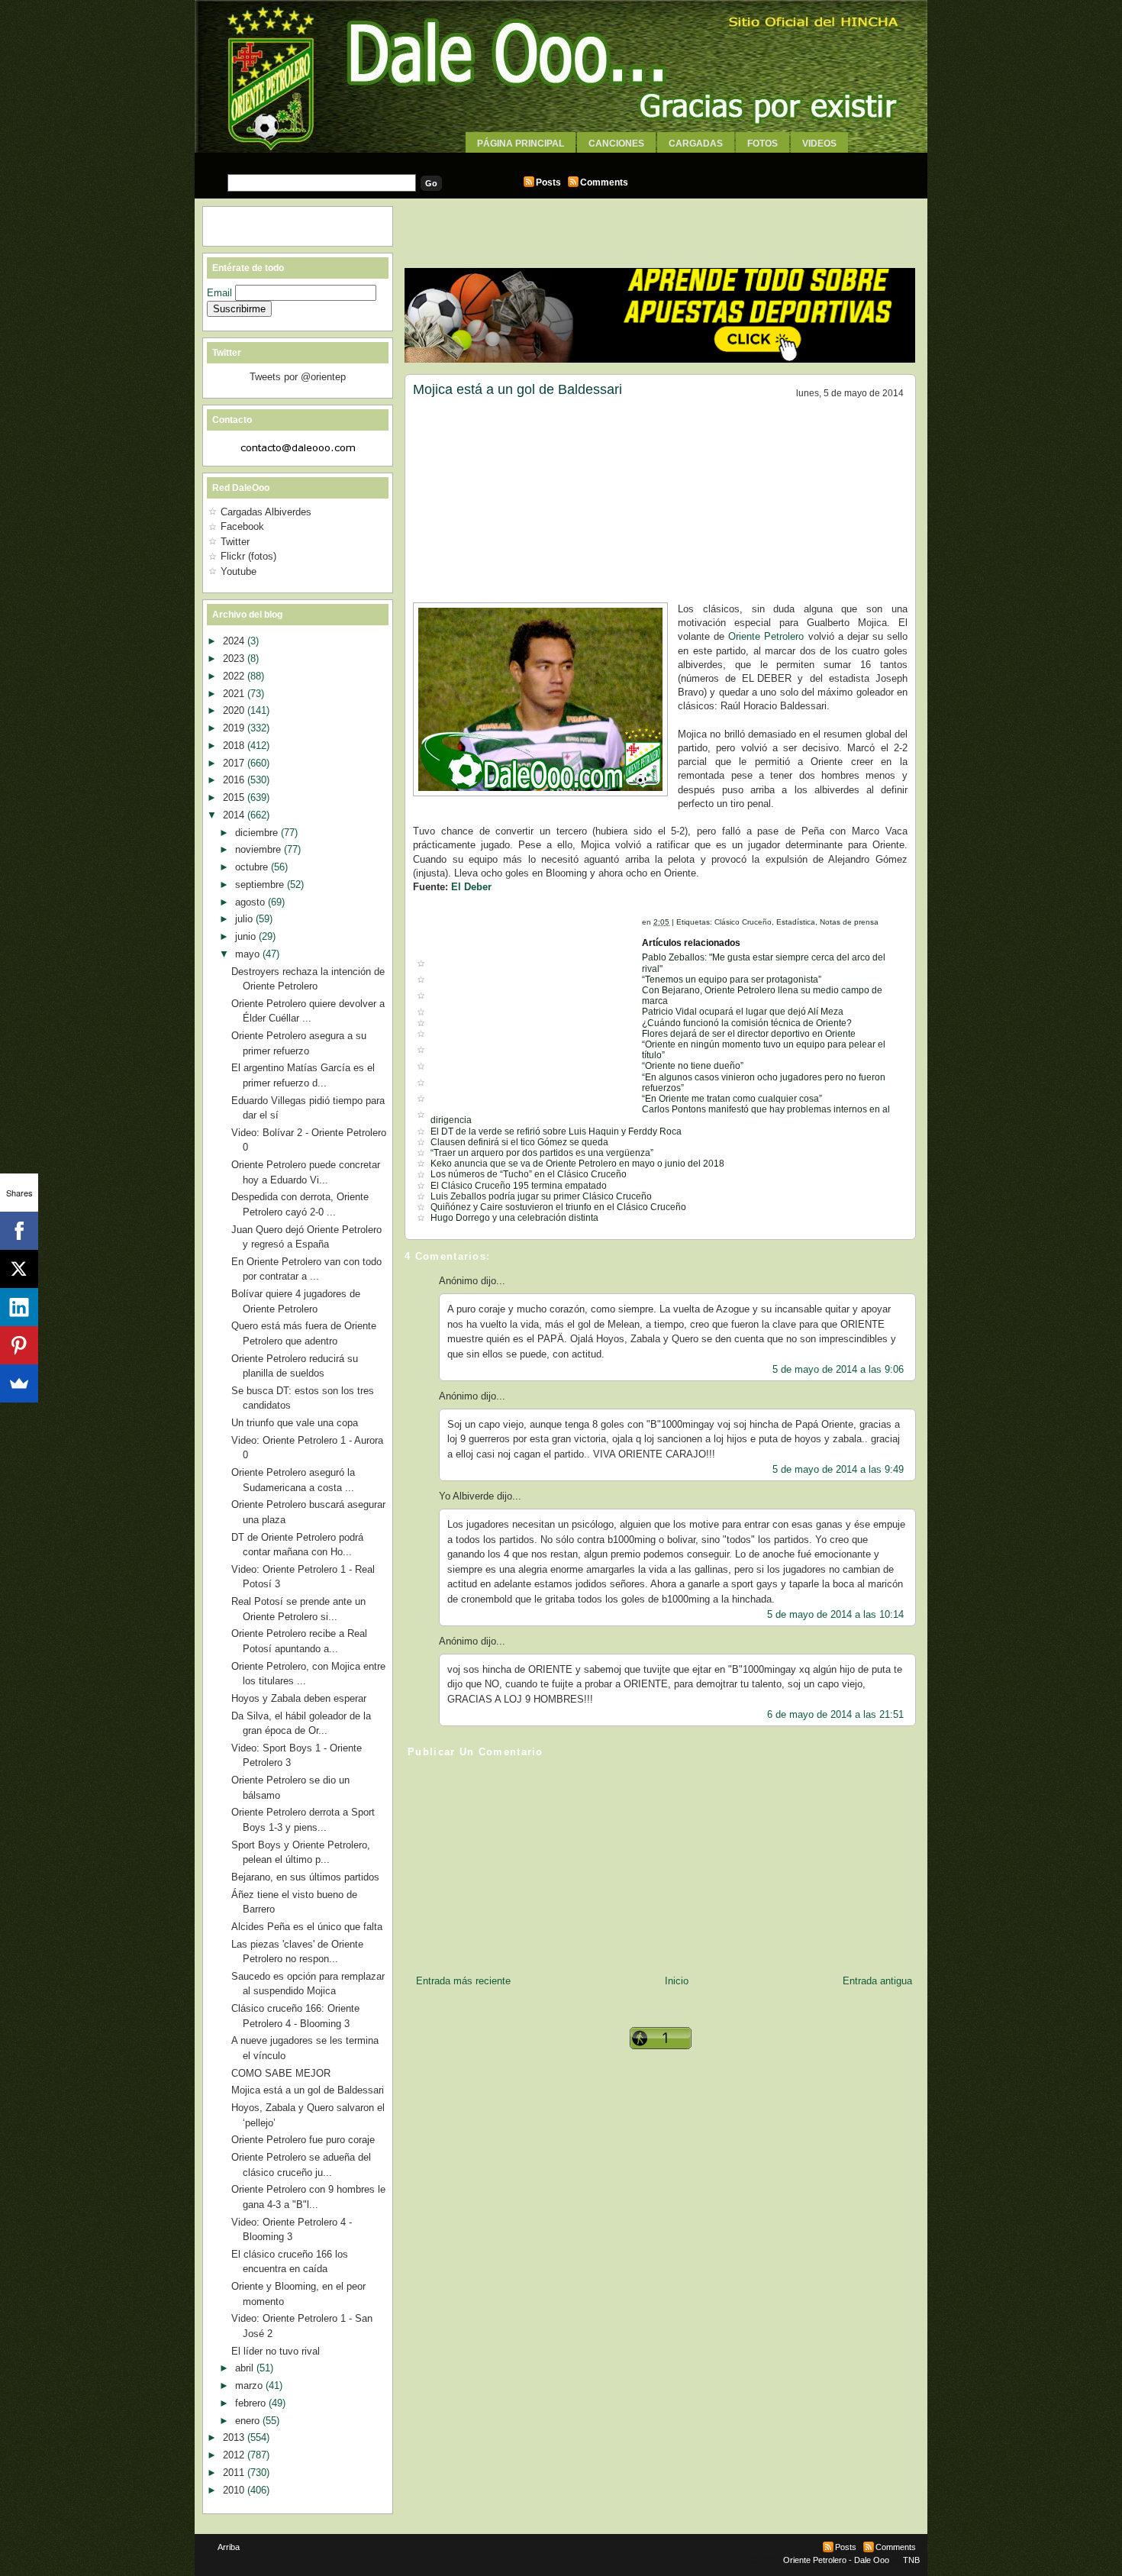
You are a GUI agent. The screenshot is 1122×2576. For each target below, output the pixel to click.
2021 (235, 694)
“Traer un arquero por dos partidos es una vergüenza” (542, 1153)
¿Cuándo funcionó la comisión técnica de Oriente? (747, 1023)
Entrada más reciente (463, 1981)
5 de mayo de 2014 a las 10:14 (835, 1614)
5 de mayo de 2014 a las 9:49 (838, 1469)
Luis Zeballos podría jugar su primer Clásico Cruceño (541, 1196)
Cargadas (696, 144)
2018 (235, 746)
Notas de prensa (849, 922)
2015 (235, 797)
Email (221, 293)
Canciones (616, 144)
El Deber (471, 887)
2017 (235, 763)
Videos (819, 144)
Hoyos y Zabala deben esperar (299, 1698)
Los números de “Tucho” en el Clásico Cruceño (529, 1174)
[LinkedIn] (19, 1307)
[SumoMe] (19, 1383)
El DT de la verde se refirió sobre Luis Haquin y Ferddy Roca (556, 1131)
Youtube (239, 571)
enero (249, 2421)
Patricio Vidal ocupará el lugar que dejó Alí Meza (743, 1012)
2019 (235, 728)
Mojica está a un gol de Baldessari (517, 389)
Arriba (229, 2547)
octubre (253, 867)
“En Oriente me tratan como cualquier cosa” (732, 1099)
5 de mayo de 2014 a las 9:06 (838, 1369)
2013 (235, 2437)
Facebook (242, 526)
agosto (251, 902)
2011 (235, 2473)
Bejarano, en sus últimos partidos (305, 1877)
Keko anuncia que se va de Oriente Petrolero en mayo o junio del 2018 (577, 1164)
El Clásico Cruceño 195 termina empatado (519, 1186)
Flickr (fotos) (248, 556)
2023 (235, 659)
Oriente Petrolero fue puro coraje (303, 2140)
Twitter (235, 542)
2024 (235, 641)
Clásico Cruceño (743, 922)
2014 (235, 815)
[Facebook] (19, 1231)
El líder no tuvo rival (276, 2351)
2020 (235, 710)
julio (245, 919)
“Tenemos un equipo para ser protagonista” (732, 980)
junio (247, 936)
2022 (235, 676)
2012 (235, 2455)
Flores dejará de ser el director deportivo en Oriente (749, 1034)
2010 (235, 2490)
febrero (252, 2403)
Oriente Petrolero (766, 636)
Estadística (796, 922)
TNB (911, 2560)
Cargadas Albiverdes (266, 512)
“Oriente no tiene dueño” (693, 1066)
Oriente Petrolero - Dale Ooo (836, 2560)
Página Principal (521, 144)
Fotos (763, 144)
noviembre (260, 849)
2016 (235, 780)
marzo (250, 2386)
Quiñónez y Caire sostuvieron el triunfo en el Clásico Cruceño (558, 1207)
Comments (604, 182)
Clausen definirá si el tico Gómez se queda (519, 1142)
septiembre (261, 884)
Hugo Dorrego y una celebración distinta (514, 1218)
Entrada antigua (877, 1981)
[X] (19, 1269)
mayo (249, 954)
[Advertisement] (561, 158)
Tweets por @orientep (298, 377)
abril (246, 2368)
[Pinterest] (19, 1345)
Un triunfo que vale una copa (295, 1423)
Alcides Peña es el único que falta (307, 1927)
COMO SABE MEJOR (281, 2073)
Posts (548, 182)
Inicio (677, 1981)
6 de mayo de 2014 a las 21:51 (835, 1714)
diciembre (258, 833)
